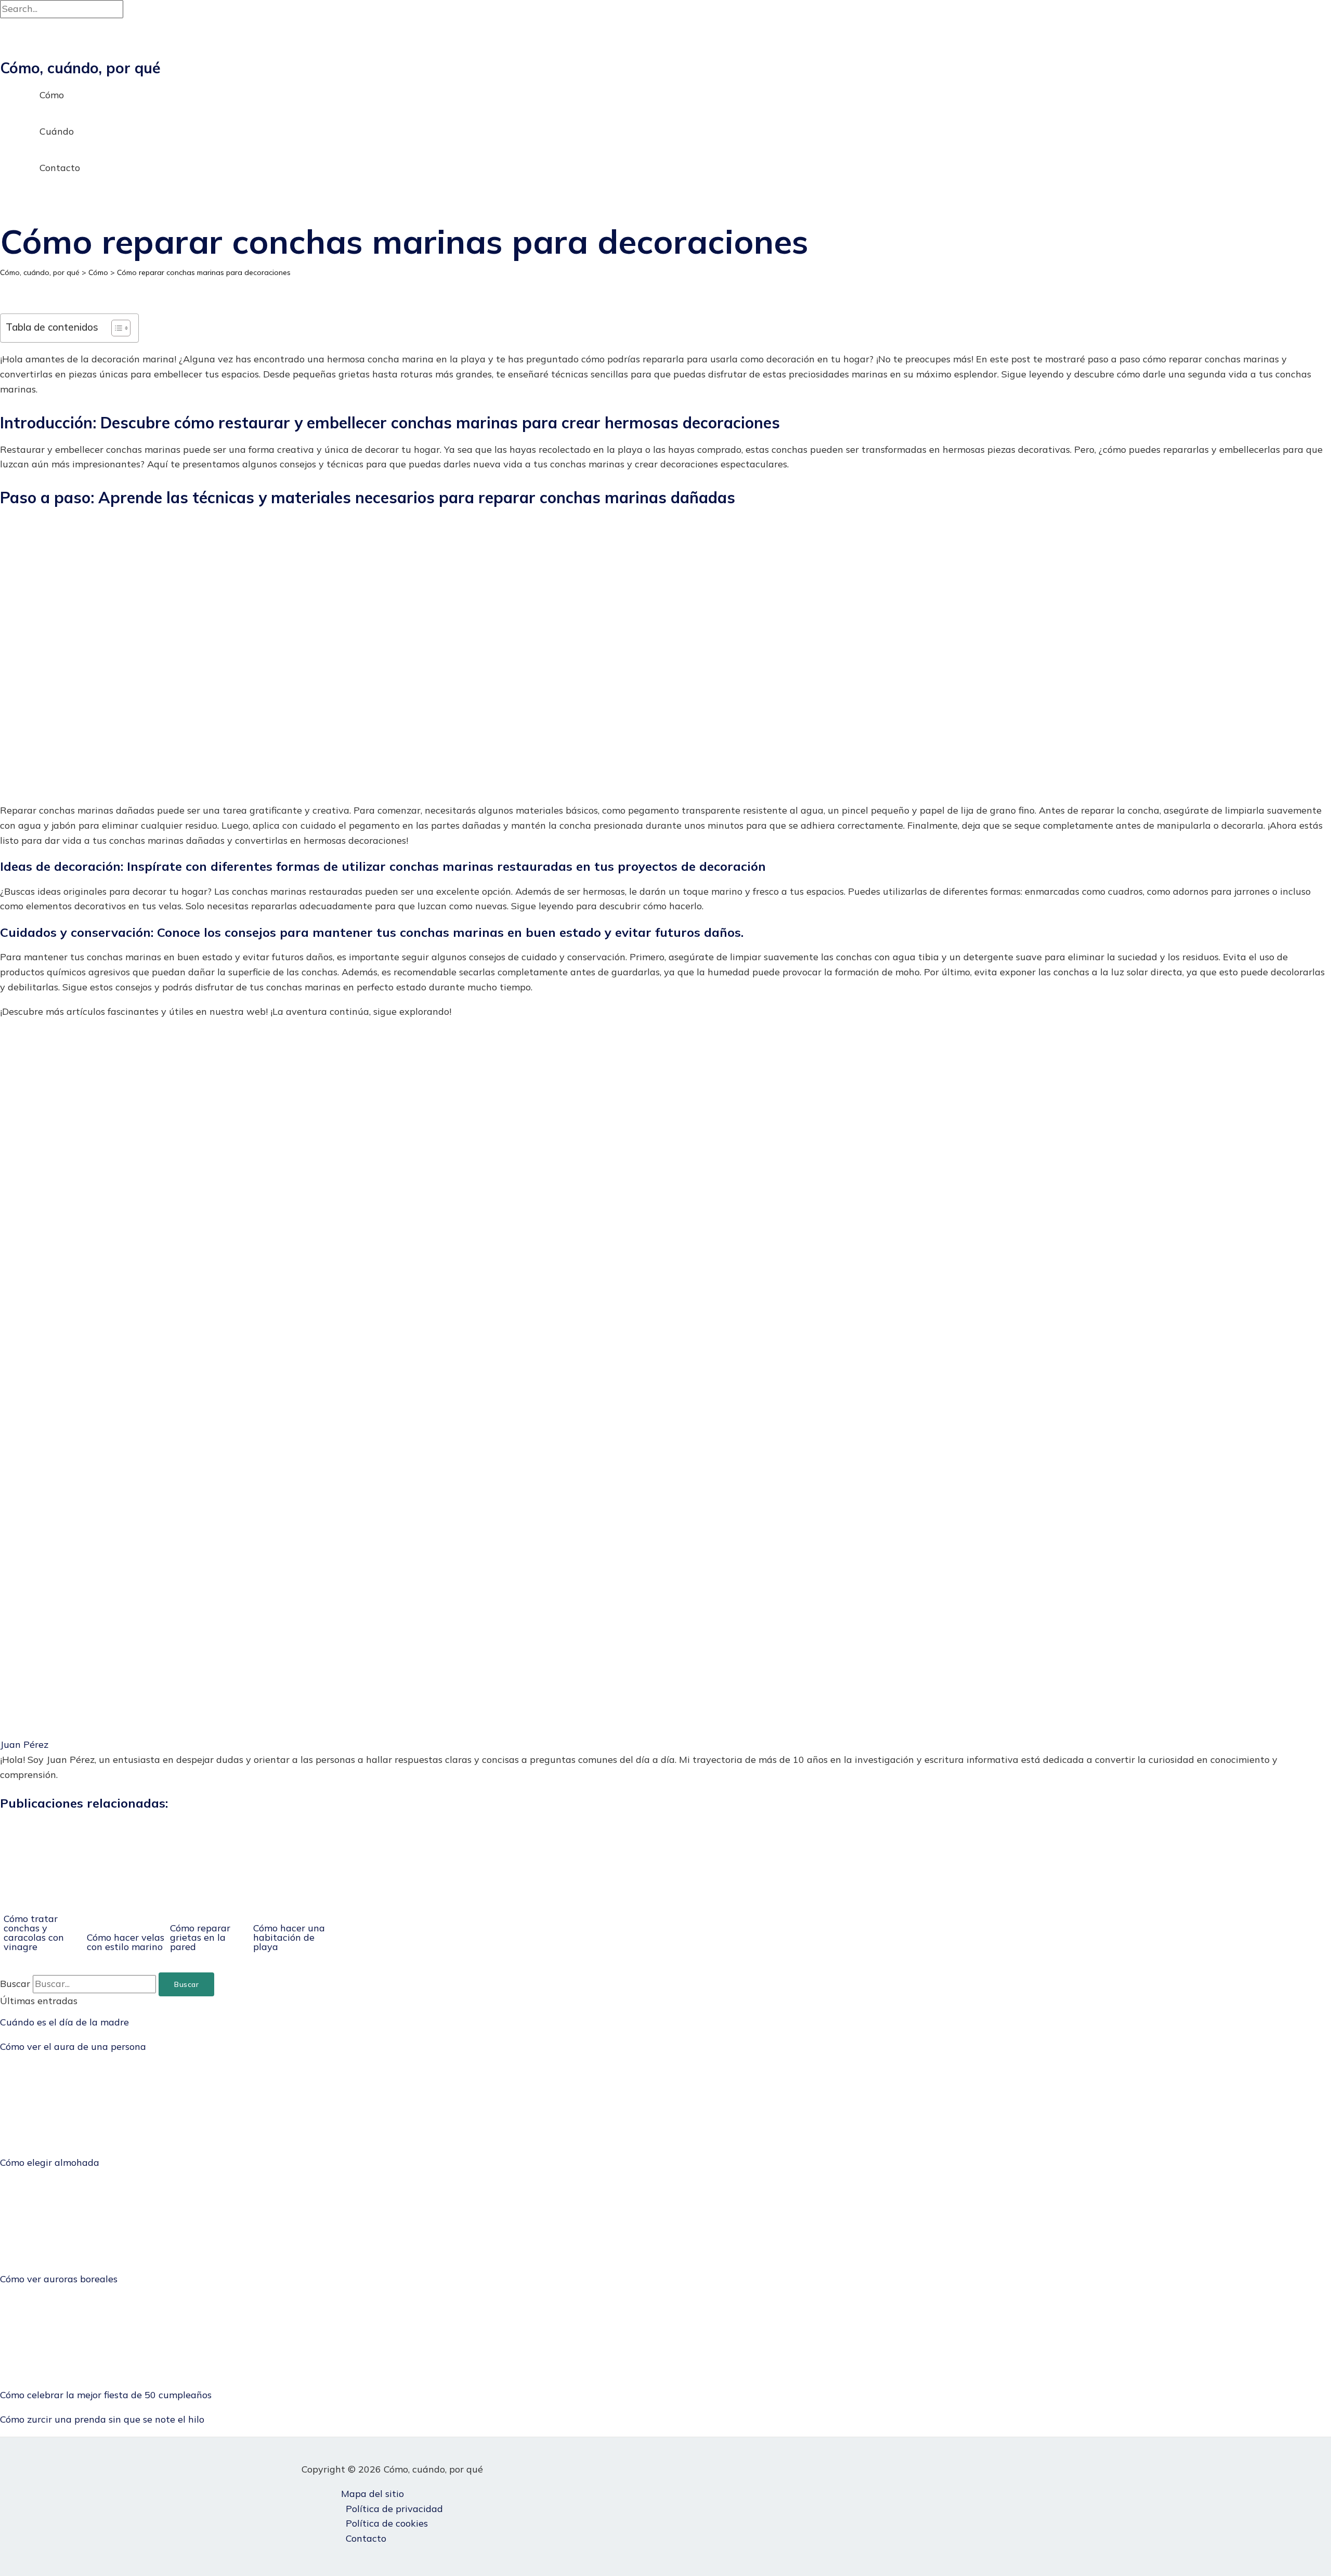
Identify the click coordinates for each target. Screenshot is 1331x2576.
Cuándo (57, 131)
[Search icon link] (6, 209)
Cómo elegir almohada (50, 2162)
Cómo (52, 95)
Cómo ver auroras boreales (59, 2279)
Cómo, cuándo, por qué (80, 68)
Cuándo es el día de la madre (64, 2022)
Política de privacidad (394, 2509)
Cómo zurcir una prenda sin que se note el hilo (102, 2419)
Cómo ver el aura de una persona (73, 2047)
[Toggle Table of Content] (116, 328)
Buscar (15, 1984)
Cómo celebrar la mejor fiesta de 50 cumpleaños (106, 2395)
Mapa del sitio (373, 2494)
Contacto (60, 168)
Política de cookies (387, 2523)
